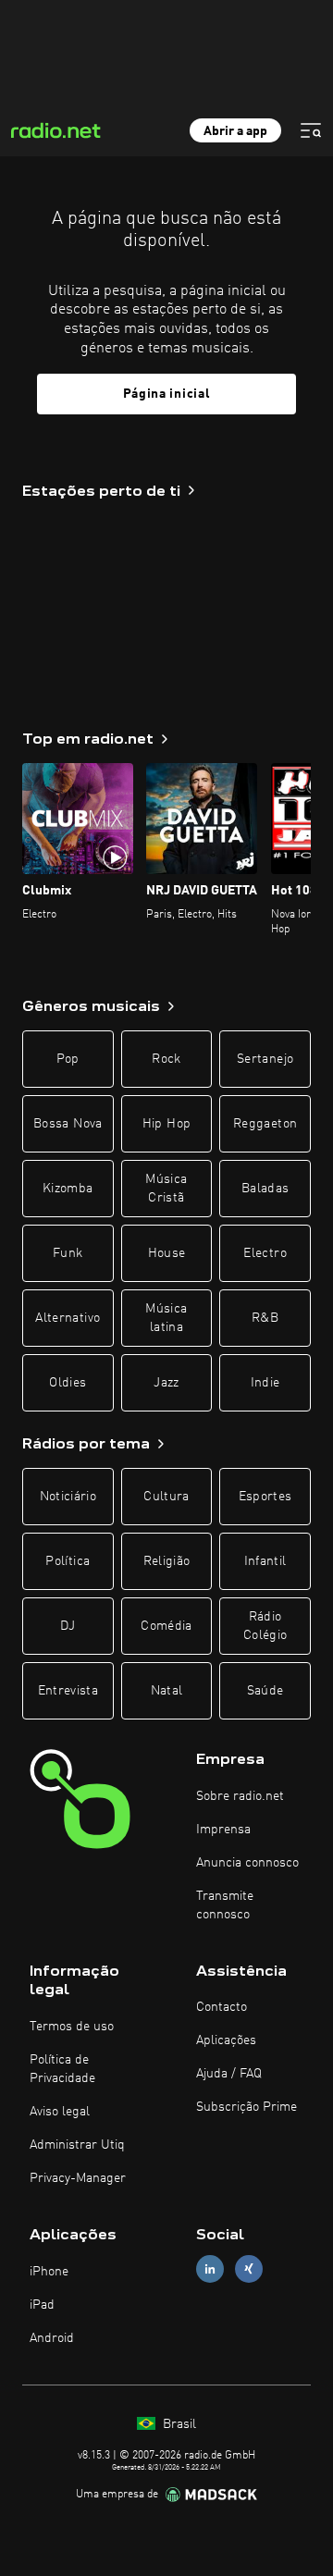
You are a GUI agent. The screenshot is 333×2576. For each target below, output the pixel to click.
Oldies (68, 1383)
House (167, 1253)
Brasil (178, 2424)
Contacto (222, 2007)
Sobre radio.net (240, 1796)
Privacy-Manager (78, 2178)
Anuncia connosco (247, 1863)
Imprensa (223, 1830)
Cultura (166, 1497)
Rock (166, 1059)
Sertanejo (265, 1059)
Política (68, 1561)
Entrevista (68, 1691)
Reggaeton (265, 1124)
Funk (68, 1253)
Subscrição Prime (247, 2107)
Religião (167, 1561)
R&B (265, 1318)
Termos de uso (72, 2027)
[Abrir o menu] (311, 130)
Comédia (166, 1626)
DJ (68, 1626)
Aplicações (226, 2040)
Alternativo (68, 1318)
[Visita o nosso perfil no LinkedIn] (210, 2269)
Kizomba (68, 1189)
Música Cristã (166, 1189)
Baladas (265, 1189)
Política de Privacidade (62, 2069)
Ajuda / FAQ (229, 2074)
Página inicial (167, 394)
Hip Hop (166, 1124)
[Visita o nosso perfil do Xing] (249, 2269)
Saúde (265, 1691)
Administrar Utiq (77, 2145)
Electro (265, 1253)
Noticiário (68, 1497)
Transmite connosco (225, 1905)
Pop (68, 1059)
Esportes (265, 1497)
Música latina (166, 1318)
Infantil (265, 1561)
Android (52, 2338)
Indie (265, 1383)
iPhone (49, 2272)
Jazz (166, 1383)
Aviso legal (60, 2112)
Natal (167, 1691)
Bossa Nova (68, 1124)
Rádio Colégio (265, 1626)
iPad (42, 2305)
